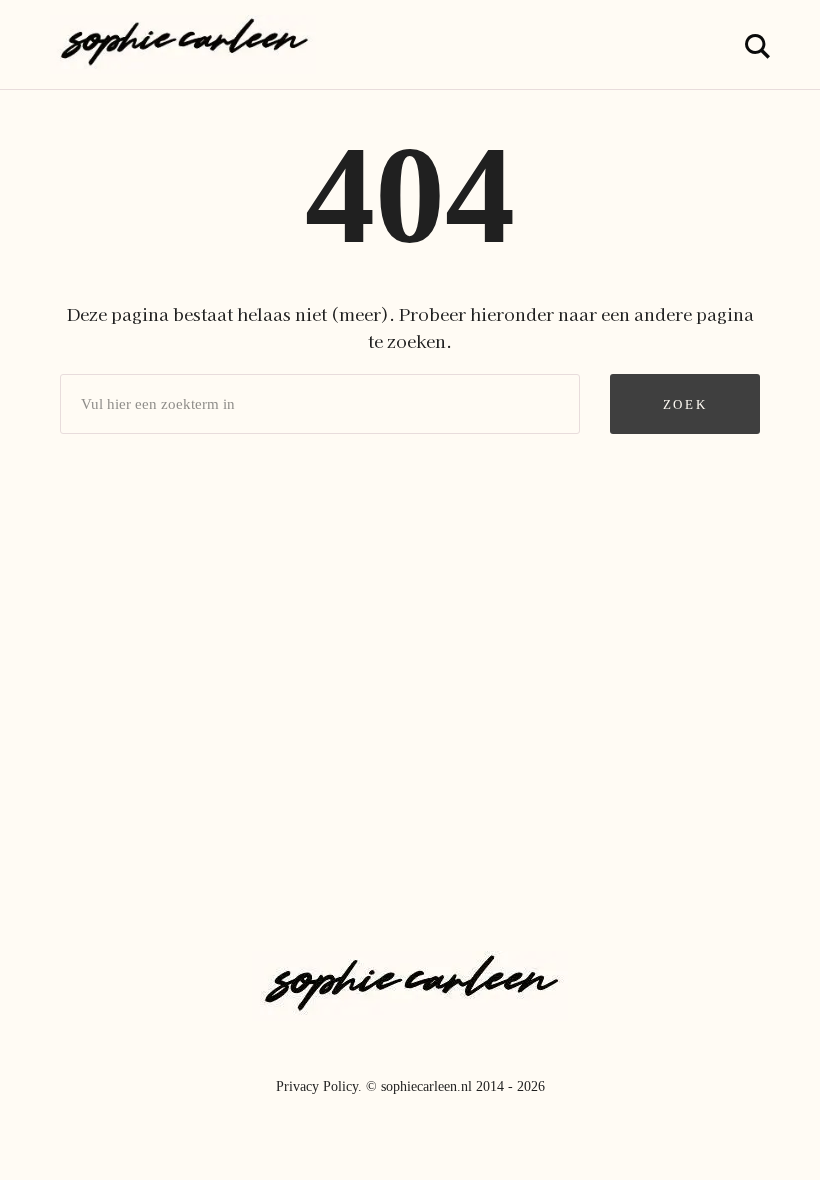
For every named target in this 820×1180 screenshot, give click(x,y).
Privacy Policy (317, 1086)
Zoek (685, 404)
